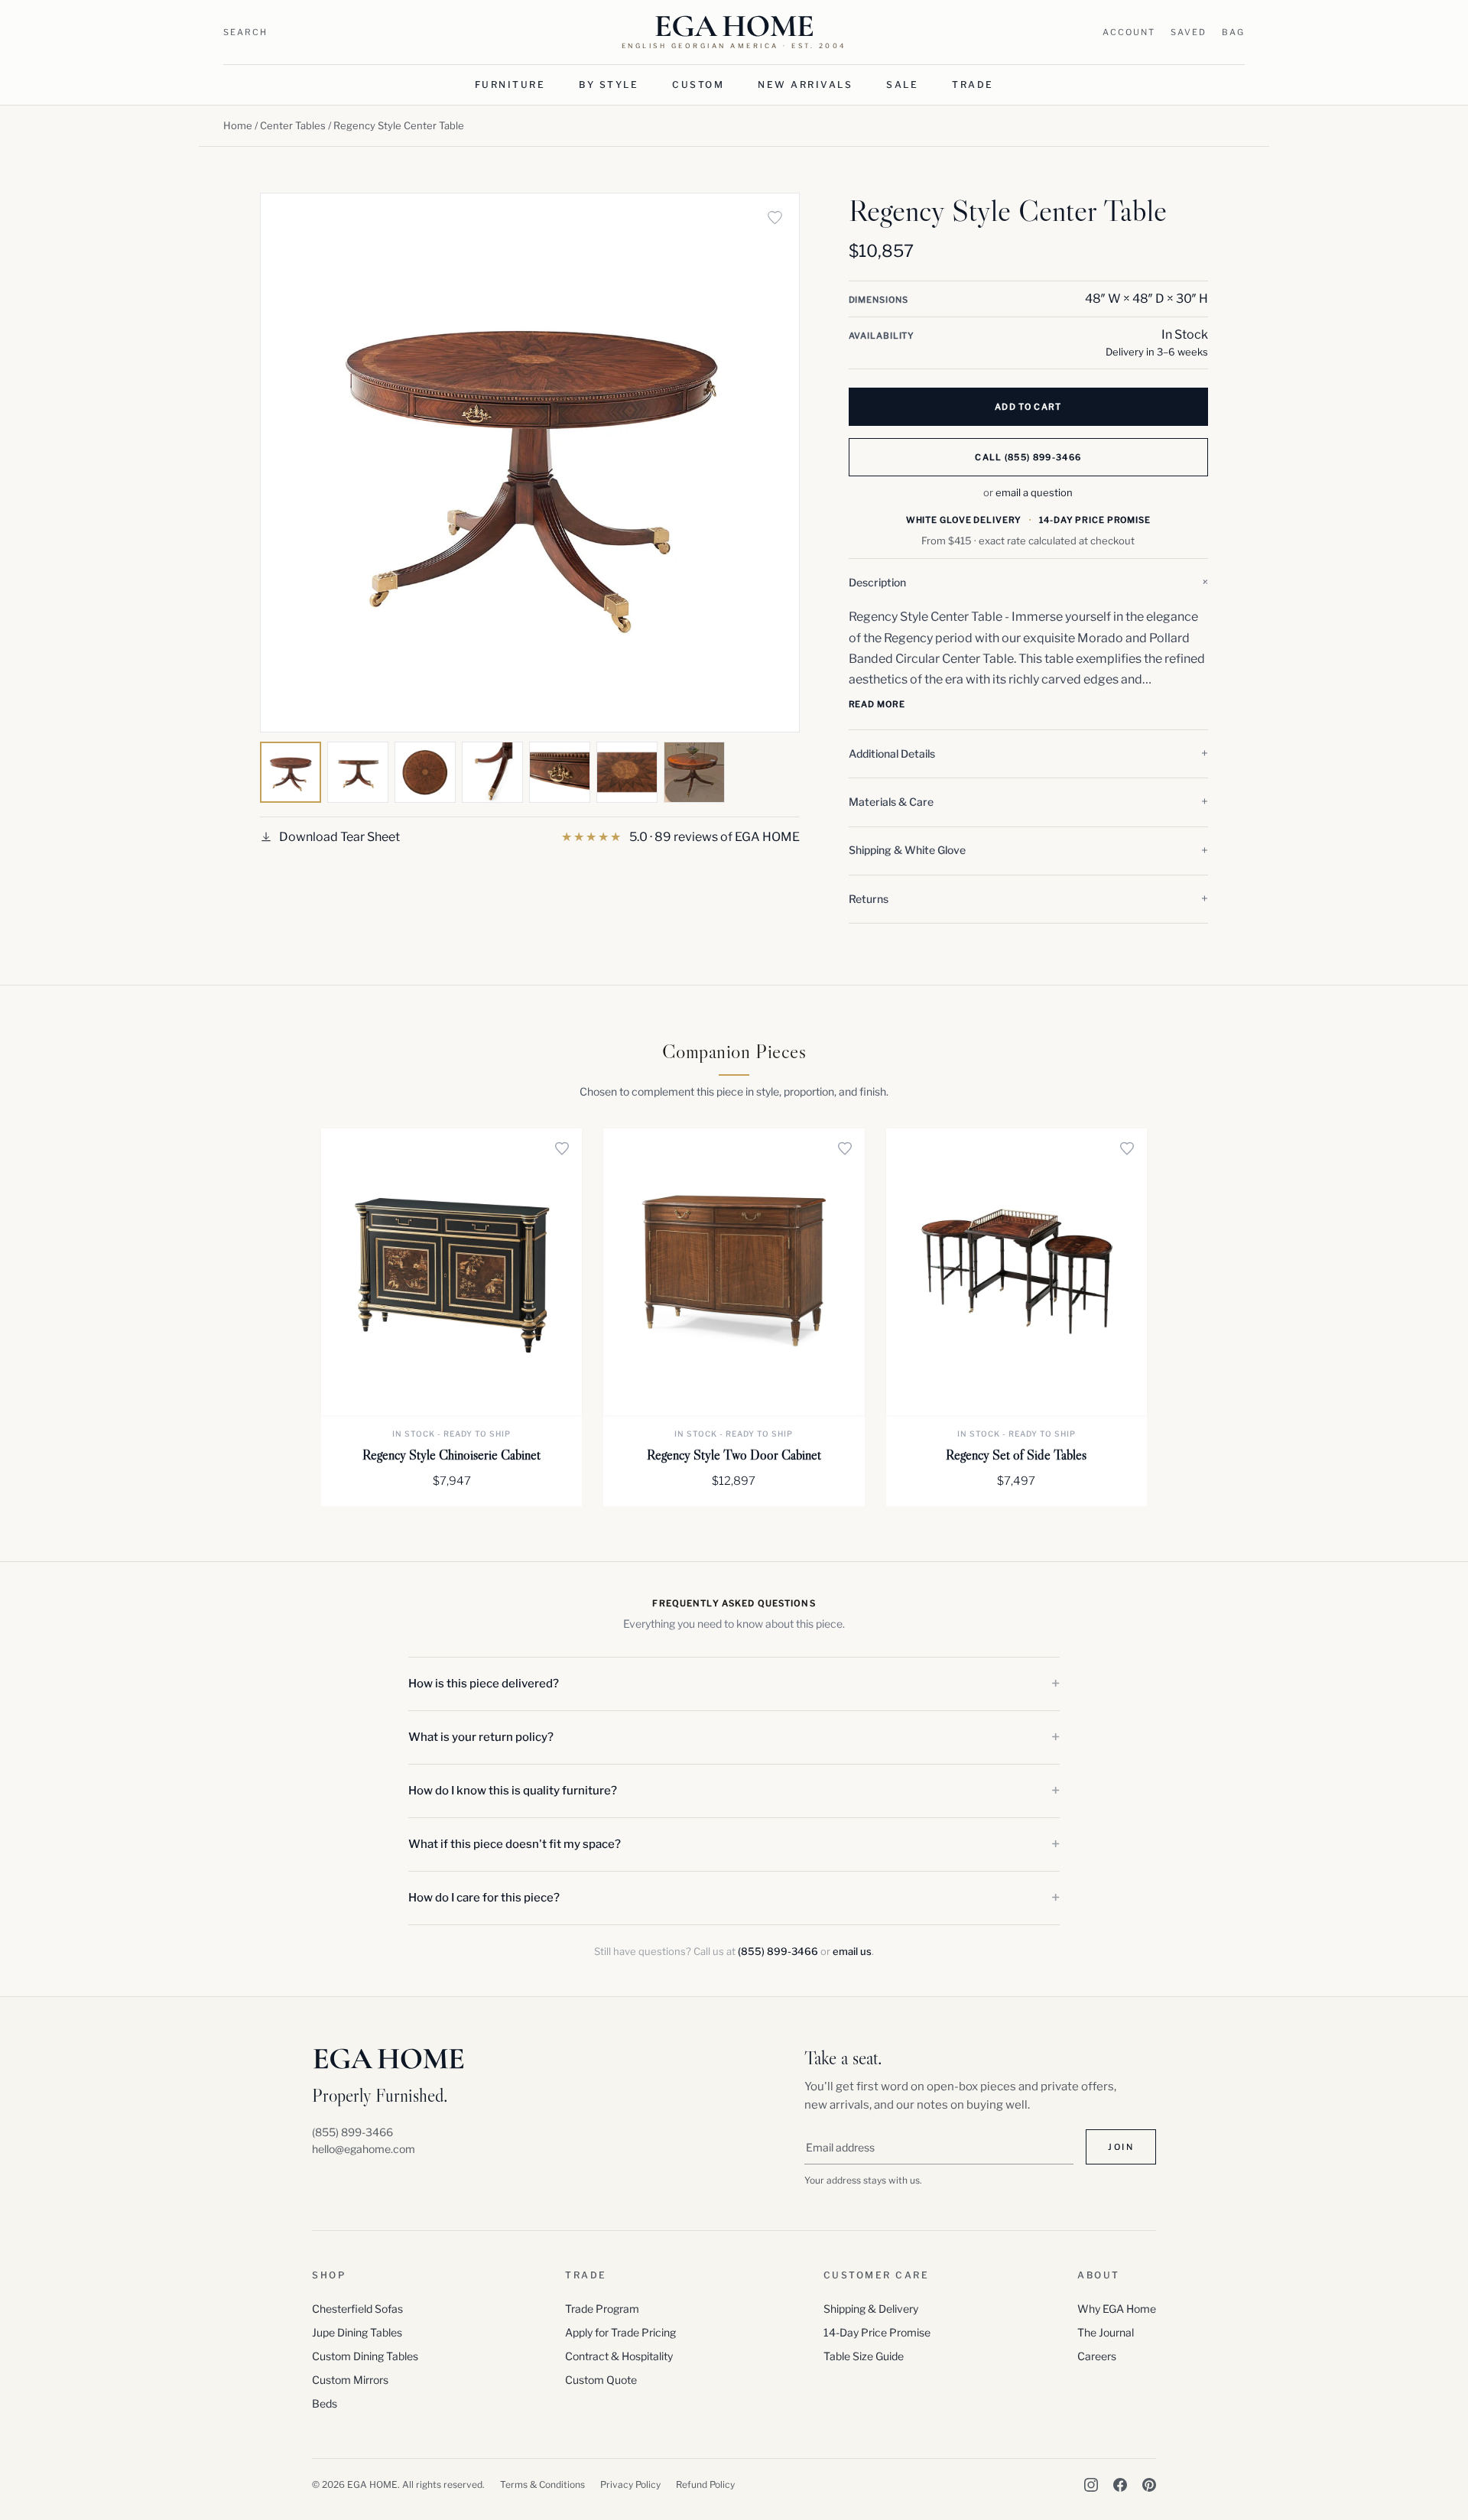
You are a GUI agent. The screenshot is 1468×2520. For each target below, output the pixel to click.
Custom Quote (601, 2380)
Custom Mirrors (350, 2380)
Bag (1233, 32)
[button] (1028, 583)
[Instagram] (1091, 2485)
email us (852, 1951)
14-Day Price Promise (877, 2332)
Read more (877, 704)
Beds (325, 2403)
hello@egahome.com (364, 2149)
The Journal (1106, 2332)
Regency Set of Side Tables (1016, 1455)
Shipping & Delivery (871, 2309)
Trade (973, 84)
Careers (1097, 2356)
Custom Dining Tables (365, 2356)
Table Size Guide (864, 2356)
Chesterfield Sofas (357, 2309)
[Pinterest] (1149, 2485)
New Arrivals (805, 84)
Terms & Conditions (542, 2484)
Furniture (510, 84)
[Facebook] (1120, 2485)
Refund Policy (705, 2484)
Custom (698, 84)
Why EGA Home (1117, 2309)
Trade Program (602, 2309)
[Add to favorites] (775, 217)
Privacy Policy (630, 2484)
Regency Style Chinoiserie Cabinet (451, 1455)
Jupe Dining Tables (357, 2332)
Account (1129, 32)
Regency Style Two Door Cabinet (734, 1455)
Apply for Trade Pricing (620, 2332)
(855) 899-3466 (778, 1951)
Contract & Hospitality (619, 2356)
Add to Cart (1028, 407)
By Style (609, 84)
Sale (902, 84)
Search (245, 32)
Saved (1189, 32)
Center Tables (293, 125)
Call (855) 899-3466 (1028, 457)
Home (238, 125)
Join (1121, 2147)
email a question (1034, 492)
